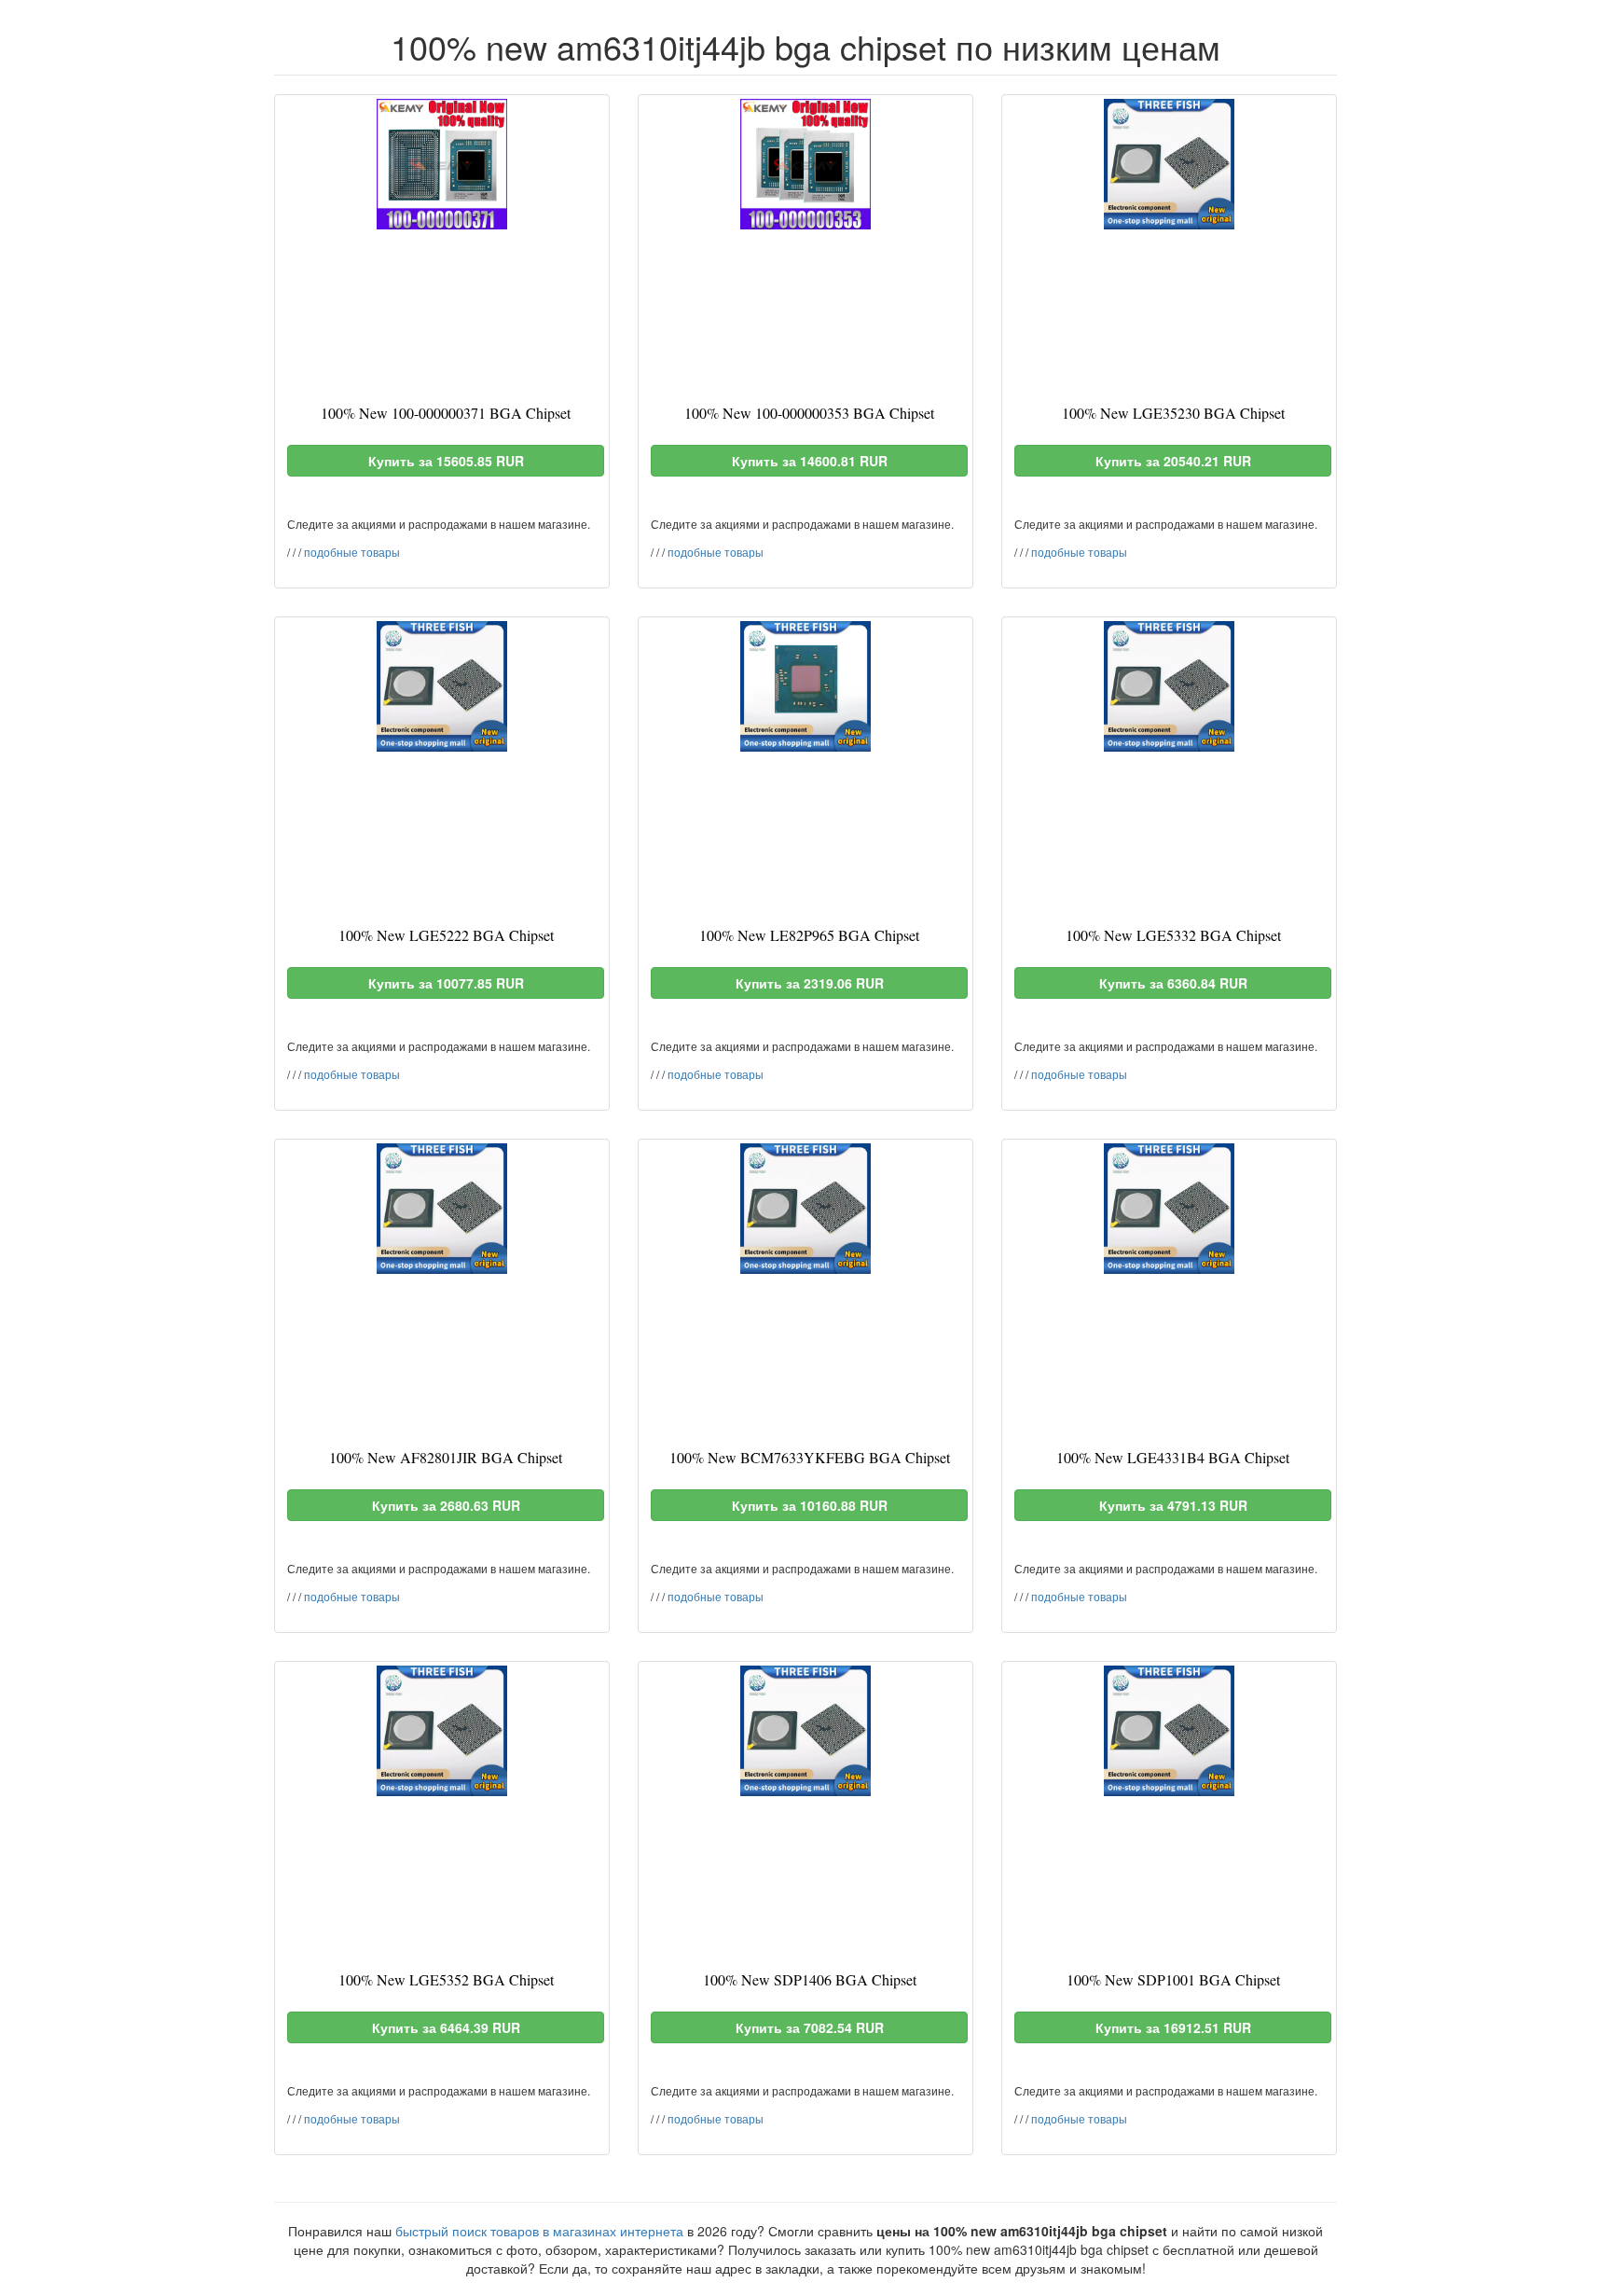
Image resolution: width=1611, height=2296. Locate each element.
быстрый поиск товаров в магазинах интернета (539, 2231)
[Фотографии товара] (442, 164)
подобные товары (352, 552)
